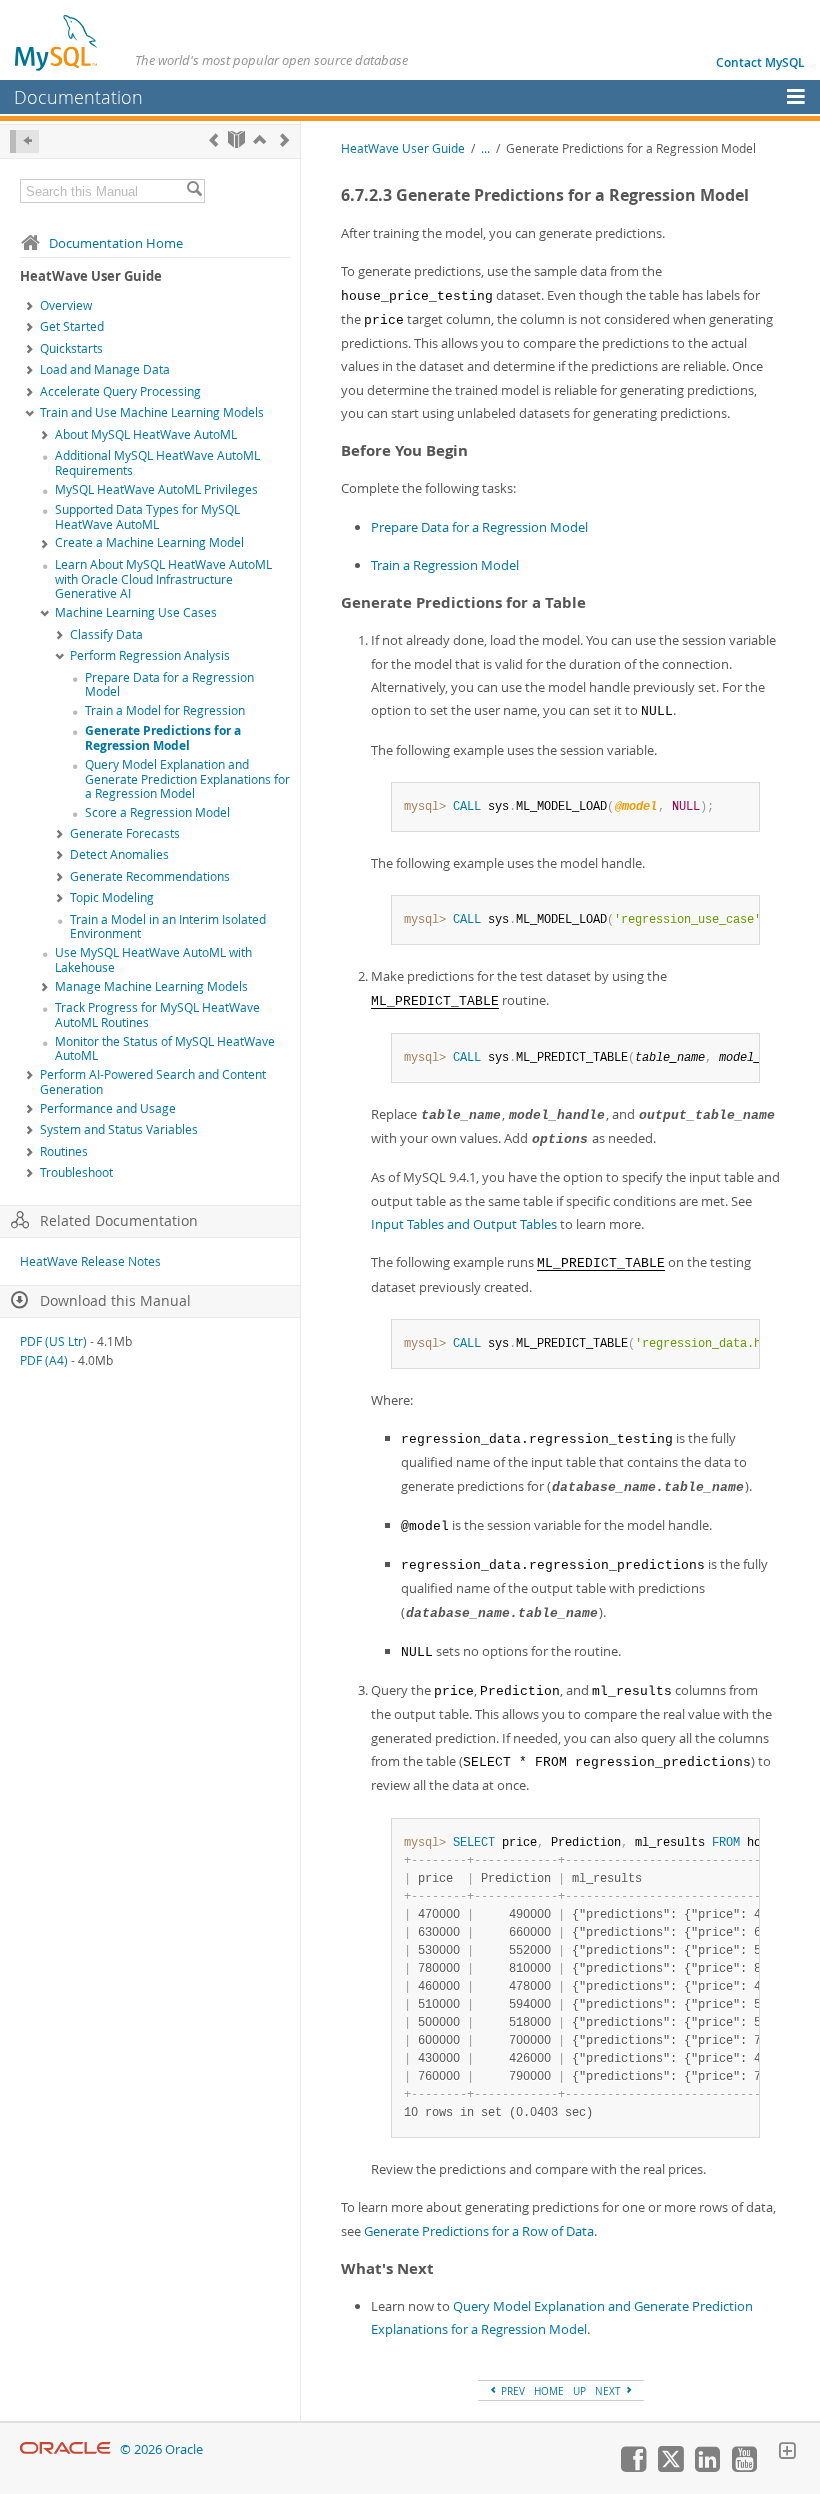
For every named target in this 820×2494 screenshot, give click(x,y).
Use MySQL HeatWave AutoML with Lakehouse (153, 960)
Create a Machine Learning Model (149, 542)
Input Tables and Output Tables (464, 1224)
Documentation (78, 97)
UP (579, 2391)
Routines (64, 1151)
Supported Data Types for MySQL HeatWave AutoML (147, 517)
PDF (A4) (44, 1360)
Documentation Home (116, 243)
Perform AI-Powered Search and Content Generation (153, 1082)
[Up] (259, 139)
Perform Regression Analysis (150, 655)
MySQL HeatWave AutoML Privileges (156, 489)
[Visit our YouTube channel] (744, 2467)
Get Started (72, 326)
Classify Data (106, 634)
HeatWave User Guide (403, 148)
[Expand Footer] (787, 2453)
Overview (66, 305)
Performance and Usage (108, 1108)
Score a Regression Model (157, 812)
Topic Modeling (112, 897)
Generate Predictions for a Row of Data (479, 2231)
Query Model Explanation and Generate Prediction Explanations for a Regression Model (187, 779)
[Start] (236, 139)
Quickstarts (71, 348)
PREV (511, 2391)
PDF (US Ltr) (53, 1341)
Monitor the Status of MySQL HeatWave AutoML (165, 1049)
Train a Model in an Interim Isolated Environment (168, 927)
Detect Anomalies (119, 854)
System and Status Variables (119, 1129)
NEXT (609, 2391)
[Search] (194, 191)
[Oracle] (65, 2449)
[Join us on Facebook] (633, 2467)
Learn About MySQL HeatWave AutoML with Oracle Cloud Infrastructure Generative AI (163, 579)
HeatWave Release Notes (90, 1261)
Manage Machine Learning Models (151, 986)
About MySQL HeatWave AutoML (146, 434)
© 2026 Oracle (161, 2449)
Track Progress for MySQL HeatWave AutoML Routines (157, 1015)
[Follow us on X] (670, 2467)
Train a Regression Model (445, 565)
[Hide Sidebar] (24, 141)
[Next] (284, 139)
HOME (549, 2391)
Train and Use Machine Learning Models (152, 412)
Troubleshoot (76, 1172)
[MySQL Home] (57, 42)
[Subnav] (30, 307)
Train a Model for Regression (165, 710)
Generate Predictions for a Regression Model (163, 738)
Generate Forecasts (125, 833)
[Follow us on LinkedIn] (707, 2467)
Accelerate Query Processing (120, 391)
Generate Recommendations (150, 876)
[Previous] (213, 139)
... (485, 148)
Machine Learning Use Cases (136, 612)
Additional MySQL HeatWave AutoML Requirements (157, 463)
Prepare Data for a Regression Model (169, 685)
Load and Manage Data (105, 369)
